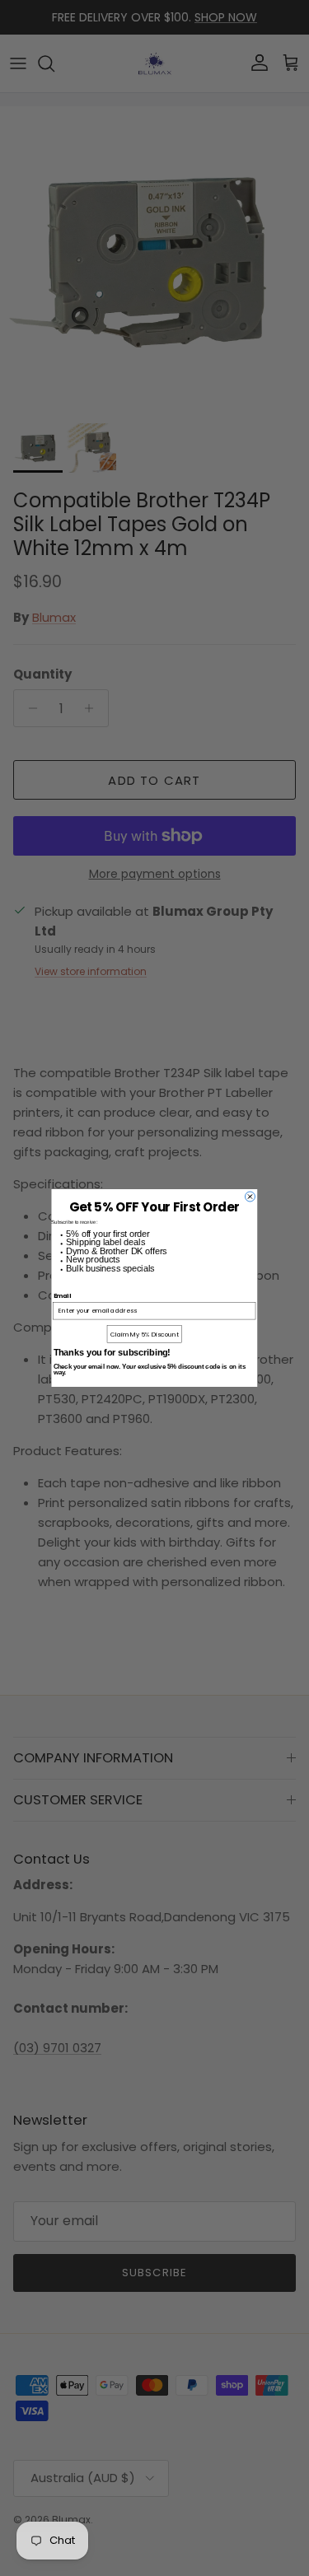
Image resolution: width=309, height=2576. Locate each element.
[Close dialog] (250, 1197)
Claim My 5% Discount (145, 1334)
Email (62, 1296)
